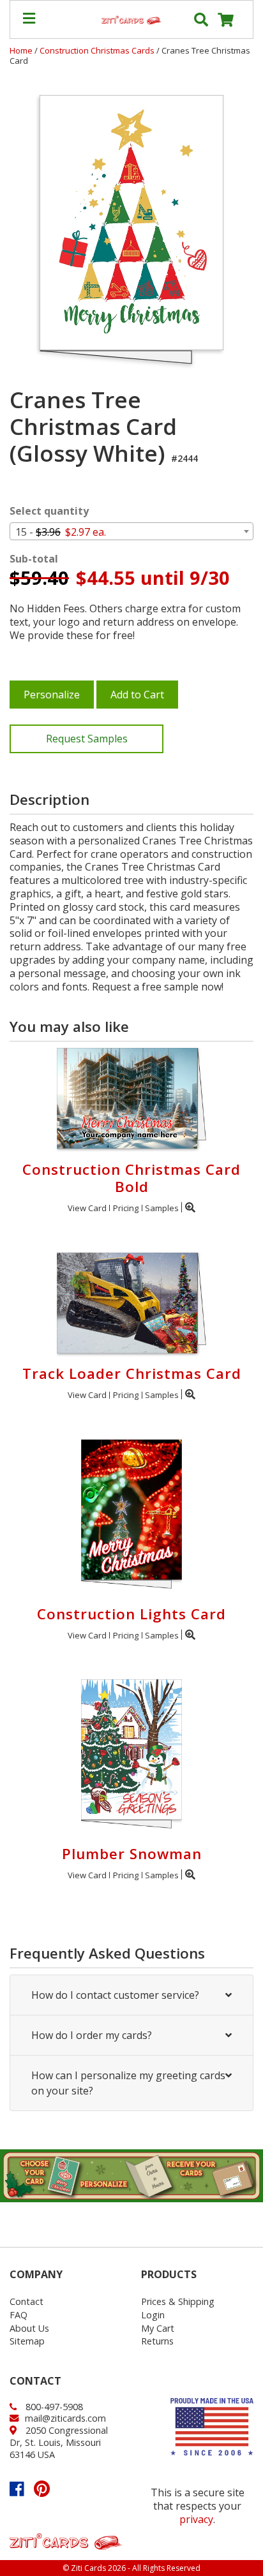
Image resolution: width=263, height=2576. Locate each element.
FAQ (19, 2315)
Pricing (126, 1208)
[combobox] (131, 531)
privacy (196, 2519)
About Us (29, 2328)
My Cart (158, 2328)
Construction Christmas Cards (98, 50)
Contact (26, 2301)
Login (153, 2315)
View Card (87, 1208)
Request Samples (87, 739)
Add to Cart (137, 695)
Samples (162, 1208)
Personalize (52, 695)
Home (21, 50)
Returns (157, 2341)
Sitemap (27, 2341)
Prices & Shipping (178, 2301)
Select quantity (49, 511)
